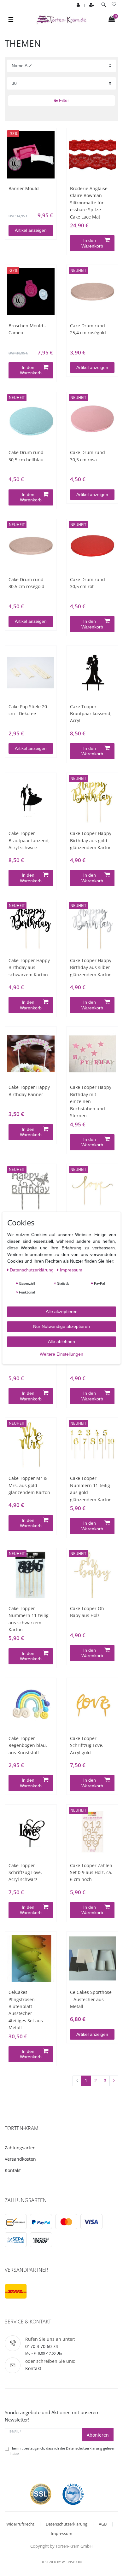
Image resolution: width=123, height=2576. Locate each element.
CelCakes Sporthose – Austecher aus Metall (91, 1999)
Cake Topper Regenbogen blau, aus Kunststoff (28, 1745)
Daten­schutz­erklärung (32, 1270)
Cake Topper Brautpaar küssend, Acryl (91, 714)
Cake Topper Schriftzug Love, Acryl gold (87, 1745)
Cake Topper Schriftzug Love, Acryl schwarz (25, 1872)
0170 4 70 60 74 (42, 2346)
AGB (103, 2524)
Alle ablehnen (61, 1341)
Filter (63, 100)
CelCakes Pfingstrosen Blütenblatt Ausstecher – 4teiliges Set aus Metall (26, 2010)
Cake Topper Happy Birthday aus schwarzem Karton (29, 967)
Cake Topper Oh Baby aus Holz (87, 1612)
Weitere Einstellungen (61, 1354)
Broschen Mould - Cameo (27, 329)
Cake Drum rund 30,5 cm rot (88, 583)
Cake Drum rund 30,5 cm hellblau (26, 456)
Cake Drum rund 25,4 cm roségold (88, 329)
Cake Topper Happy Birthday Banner (29, 1091)
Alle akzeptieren (62, 1311)
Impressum (61, 2533)
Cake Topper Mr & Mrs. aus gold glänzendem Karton (29, 1485)
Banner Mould (24, 188)
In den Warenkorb (92, 243)
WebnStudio (72, 2562)
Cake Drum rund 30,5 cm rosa (88, 456)
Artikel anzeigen (31, 230)
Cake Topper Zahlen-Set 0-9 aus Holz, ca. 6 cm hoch (92, 1872)
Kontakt (13, 2170)
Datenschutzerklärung (67, 2524)
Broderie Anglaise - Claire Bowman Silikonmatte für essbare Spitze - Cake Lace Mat (90, 203)
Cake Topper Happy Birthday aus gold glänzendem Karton (91, 840)
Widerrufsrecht (20, 2524)
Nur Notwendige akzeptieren (61, 1326)
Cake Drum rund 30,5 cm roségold (26, 583)
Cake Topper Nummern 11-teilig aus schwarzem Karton (29, 1619)
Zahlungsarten (20, 2148)
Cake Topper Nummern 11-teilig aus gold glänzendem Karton (91, 1489)
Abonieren (98, 2435)
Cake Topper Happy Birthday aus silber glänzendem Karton (91, 967)
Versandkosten (20, 2159)
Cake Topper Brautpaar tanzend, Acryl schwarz (29, 840)
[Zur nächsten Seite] (114, 2081)
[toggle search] (104, 5)
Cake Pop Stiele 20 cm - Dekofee (28, 710)
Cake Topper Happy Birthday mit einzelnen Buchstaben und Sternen (91, 1101)
